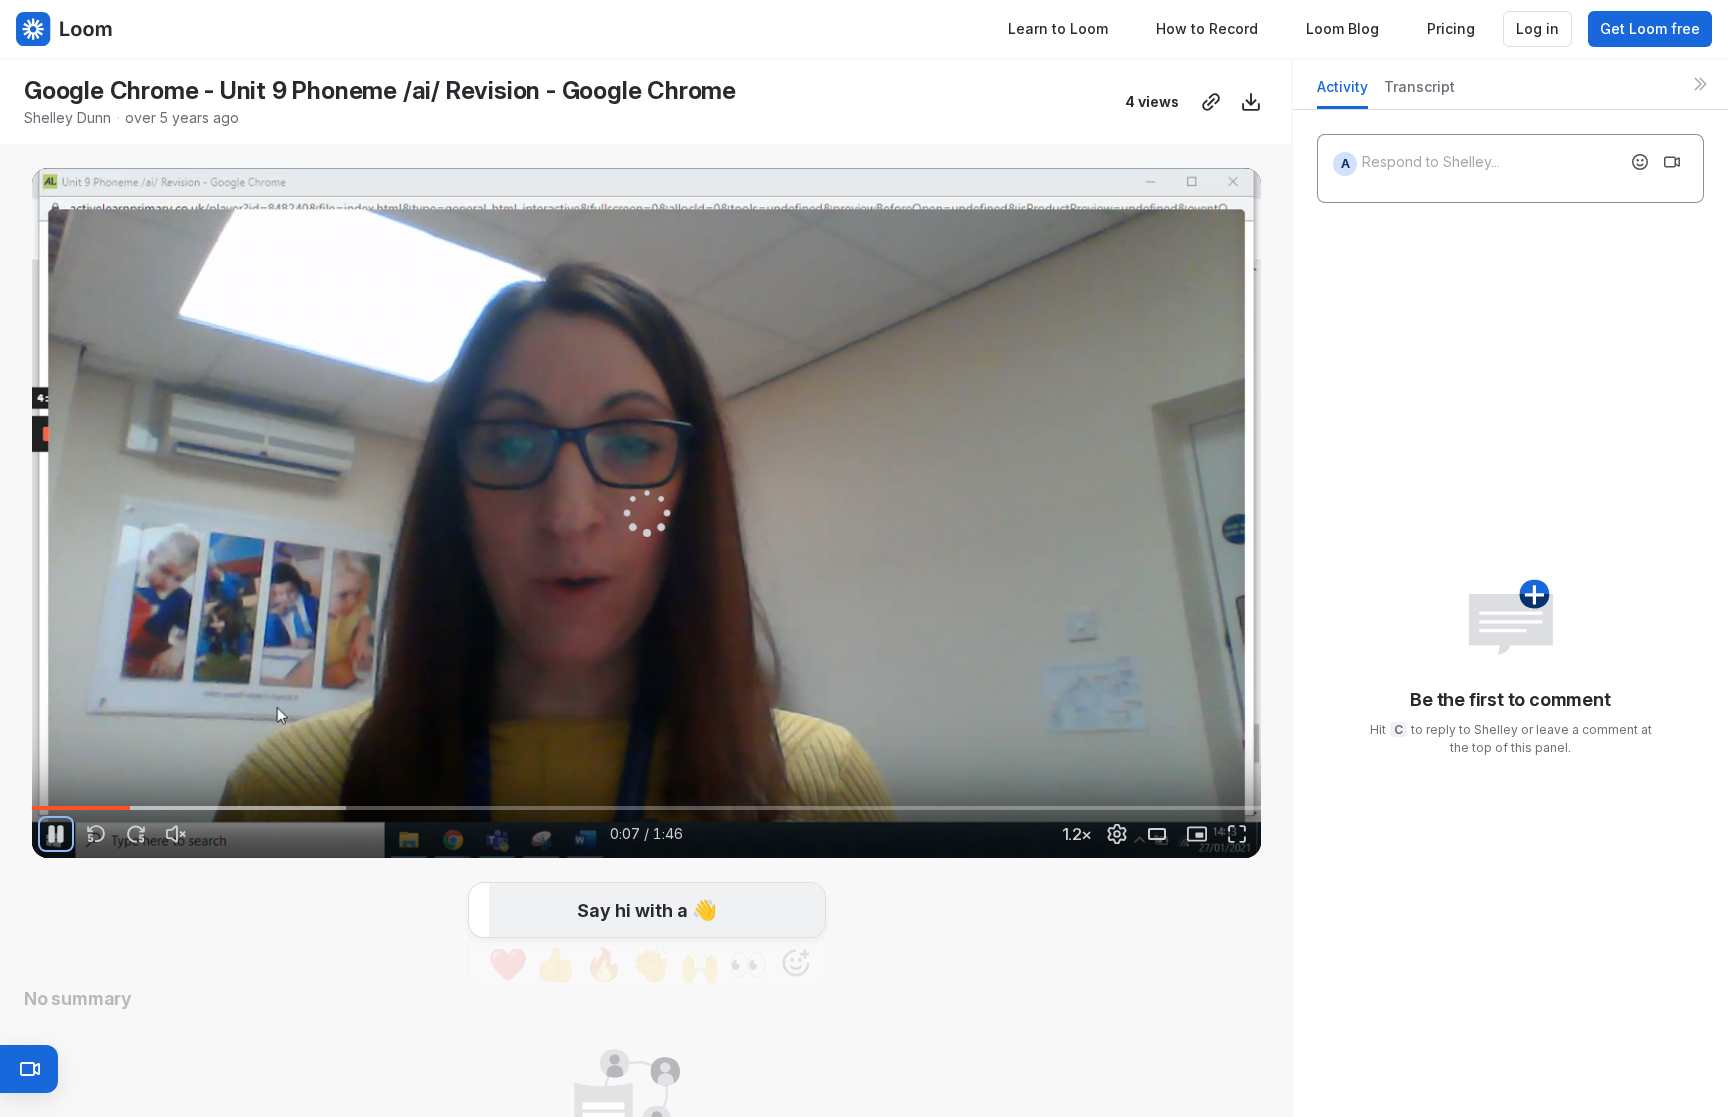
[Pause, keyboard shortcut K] (56, 834)
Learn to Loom (1058, 28)
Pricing (1451, 28)
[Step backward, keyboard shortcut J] (96, 834)
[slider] (646, 808)
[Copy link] (1211, 102)
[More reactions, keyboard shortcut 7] (703, 914)
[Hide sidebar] (1700, 84)
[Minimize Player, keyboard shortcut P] (1197, 834)
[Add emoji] (1640, 162)
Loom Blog (1342, 28)
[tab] (1342, 92)
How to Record (1207, 28)
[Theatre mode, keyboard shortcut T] (1157, 834)
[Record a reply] (1672, 162)
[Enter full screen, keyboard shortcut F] (1237, 834)
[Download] (1251, 102)
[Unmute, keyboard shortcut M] (176, 834)
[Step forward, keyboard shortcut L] (136, 834)
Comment (853, 913)
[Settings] (1117, 834)
